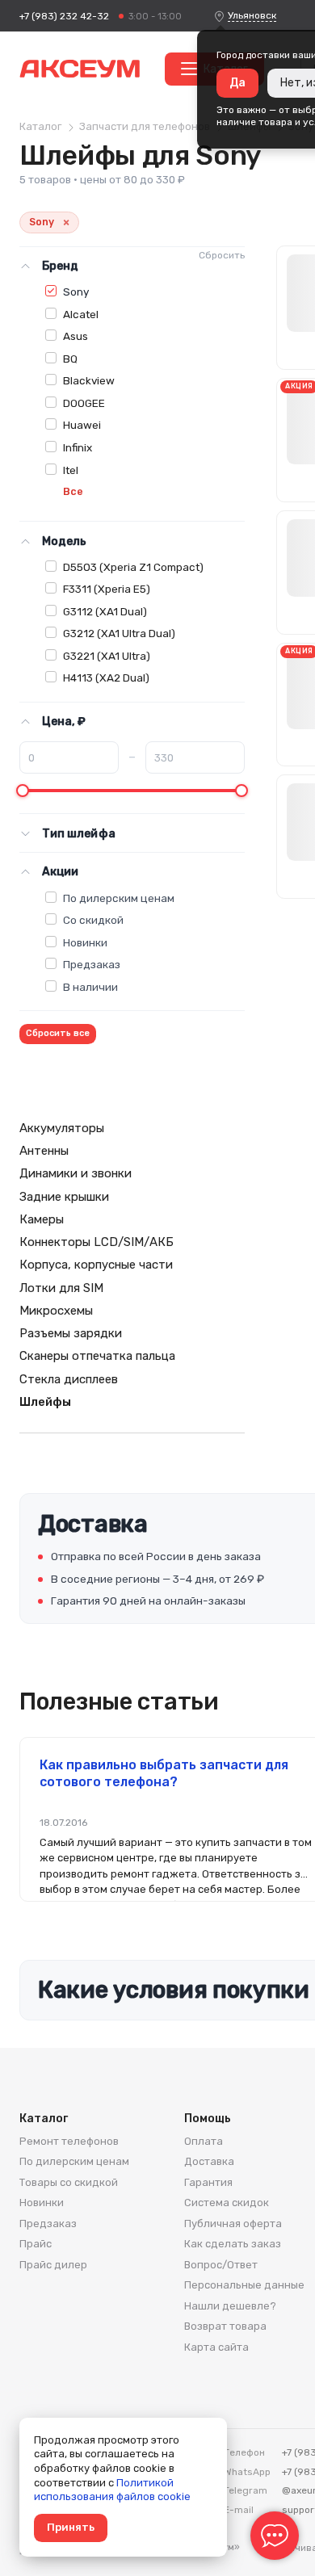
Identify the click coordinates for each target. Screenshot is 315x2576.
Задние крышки (64, 1197)
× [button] (66, 222)
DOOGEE (84, 403)
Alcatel (81, 314)
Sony (76, 292)
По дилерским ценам (119, 898)
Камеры (42, 1219)
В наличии (90, 987)
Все (73, 491)
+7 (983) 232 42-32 (64, 16)
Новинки (85, 942)
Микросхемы (56, 1311)
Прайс (36, 2244)
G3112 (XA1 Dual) (105, 611)
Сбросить (222, 255)
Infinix (78, 447)
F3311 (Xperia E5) (107, 589)
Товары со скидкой (69, 2182)
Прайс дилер (53, 2265)
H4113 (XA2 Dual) (106, 678)
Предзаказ (92, 964)
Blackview (89, 380)
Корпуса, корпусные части (96, 1265)
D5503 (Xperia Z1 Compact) (133, 567)
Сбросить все (58, 1033)
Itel (71, 470)
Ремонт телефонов (69, 2141)
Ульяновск (252, 15)
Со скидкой (93, 920)
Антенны (44, 1151)
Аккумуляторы (62, 1128)
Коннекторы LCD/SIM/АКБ (97, 1242)
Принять (71, 2527)
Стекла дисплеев (69, 1379)
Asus (76, 336)
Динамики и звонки (76, 1173)
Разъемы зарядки (71, 1333)
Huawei (82, 425)
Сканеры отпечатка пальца (97, 1356)
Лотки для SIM (61, 1288)
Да (237, 83)
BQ (70, 359)
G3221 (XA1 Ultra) (107, 656)
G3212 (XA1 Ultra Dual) (119, 633)
